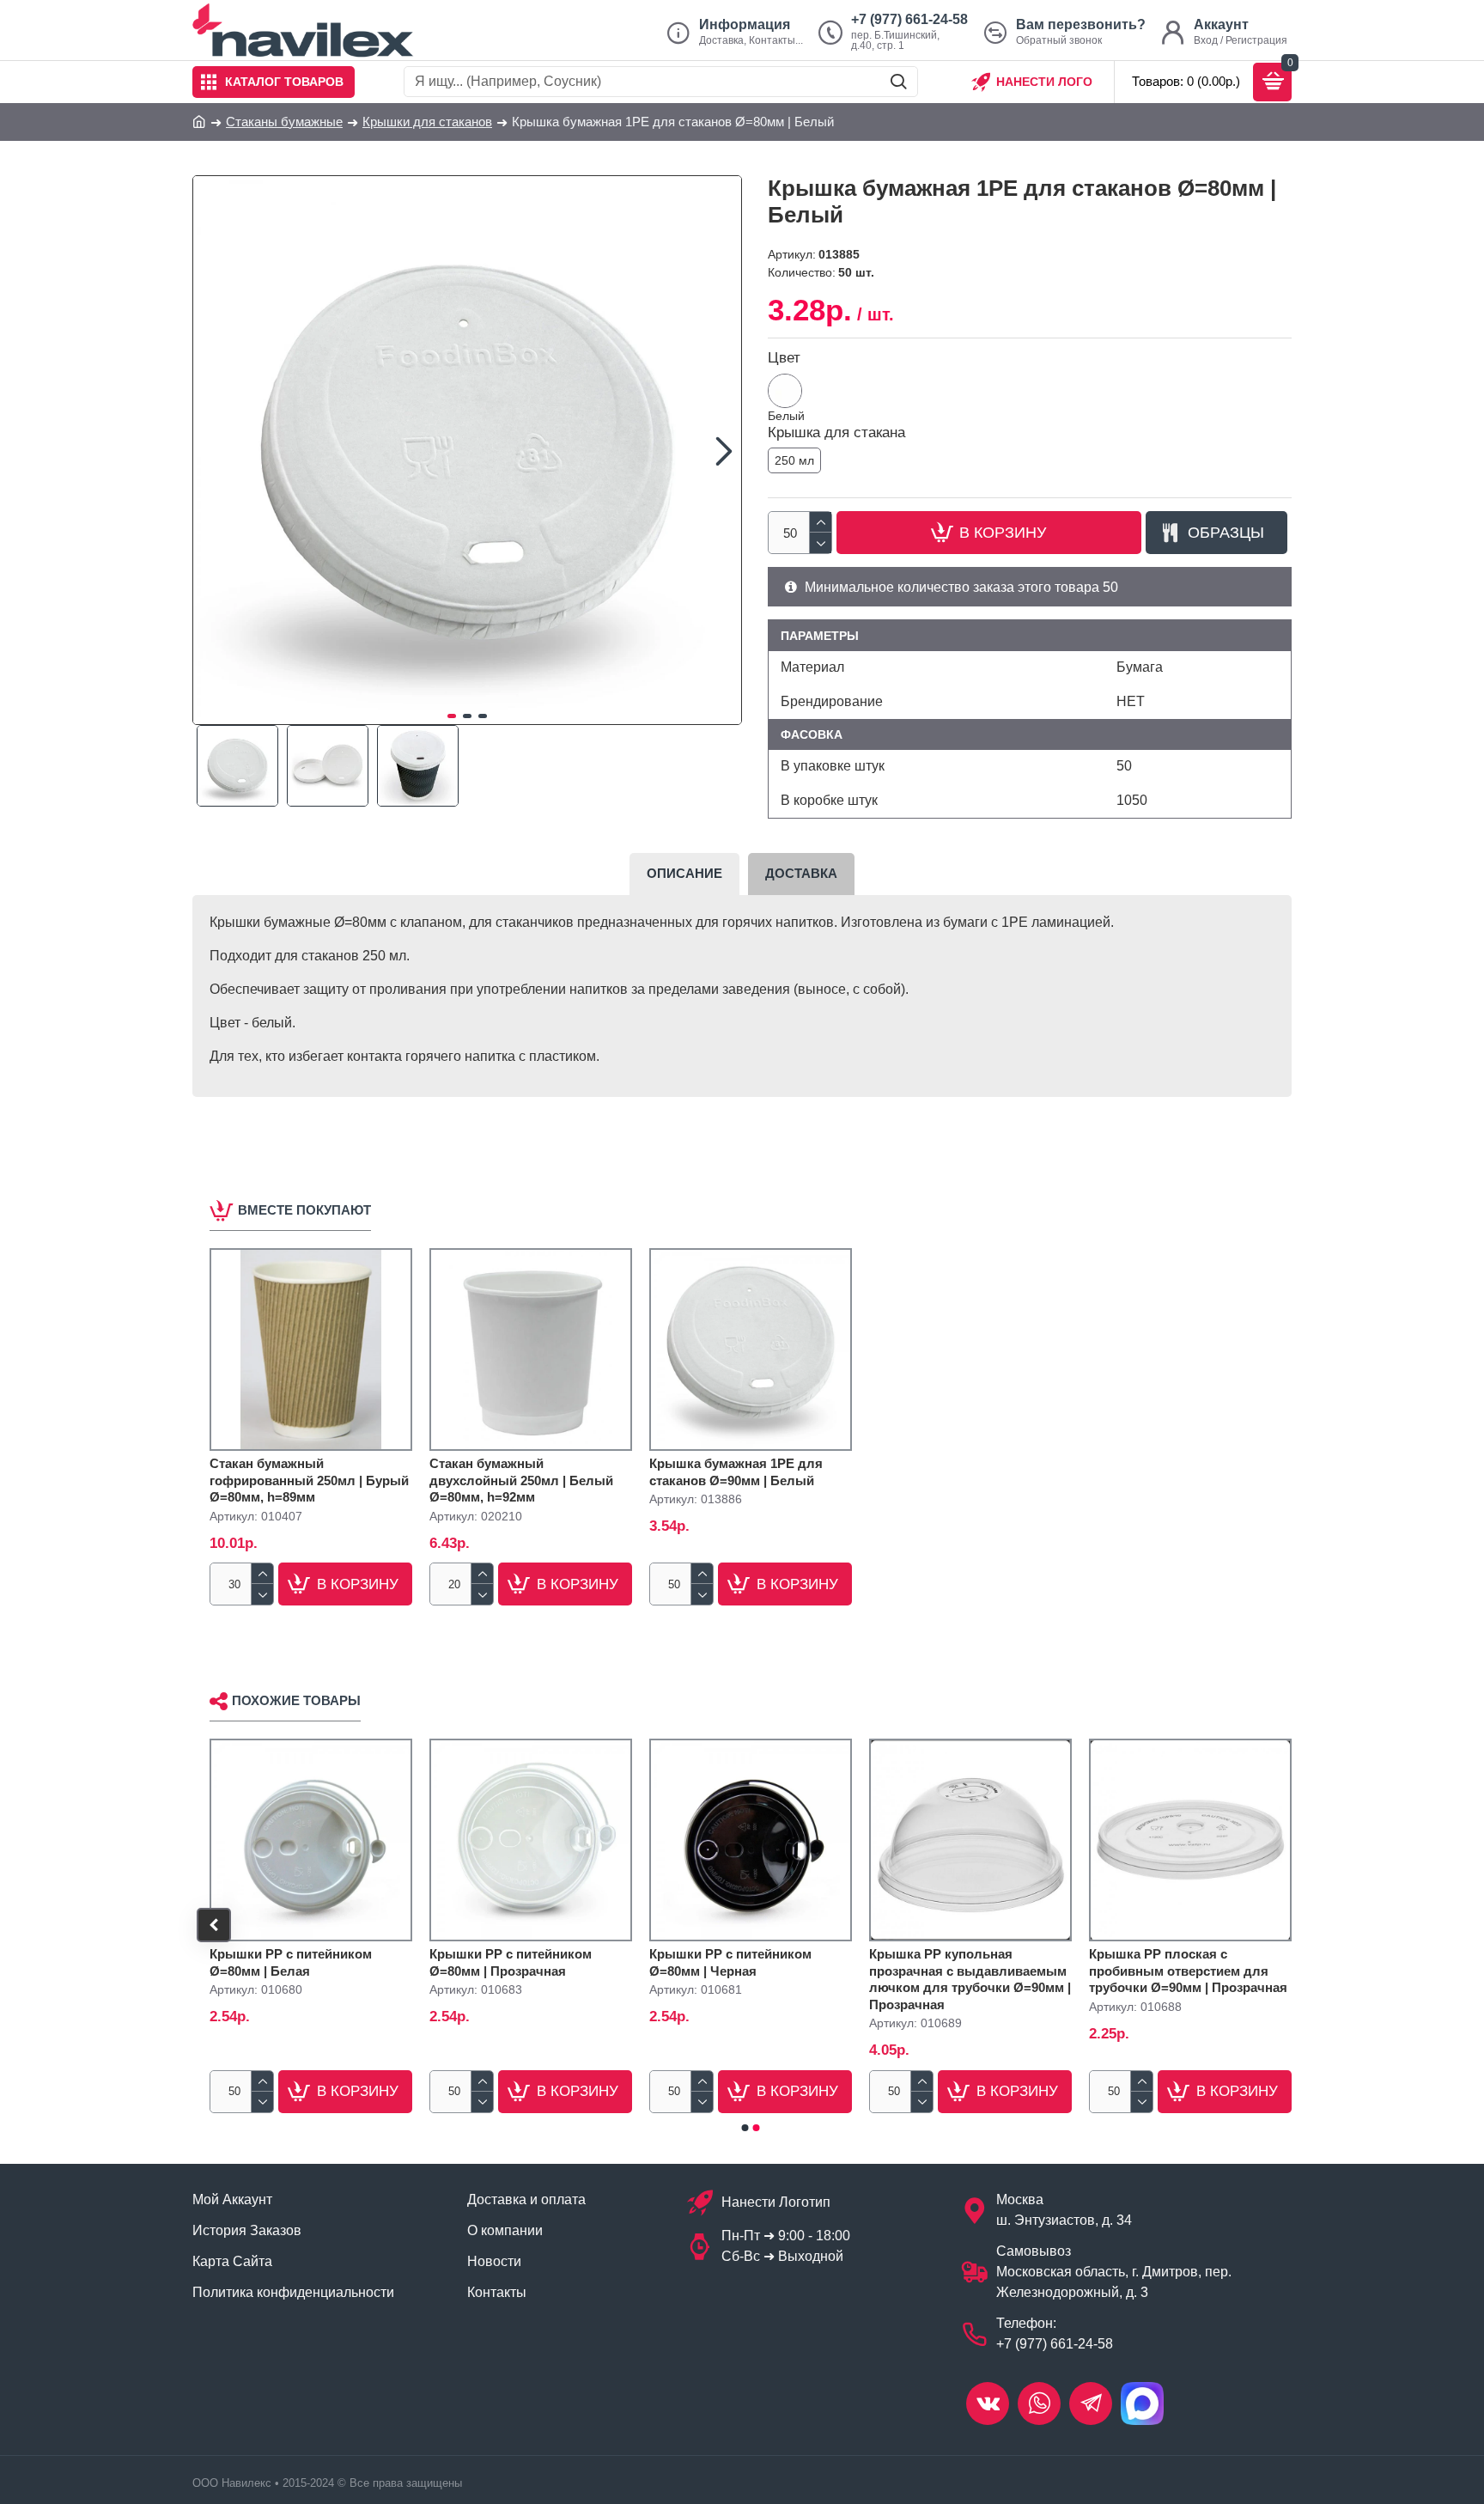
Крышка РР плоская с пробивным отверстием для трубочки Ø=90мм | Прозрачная (1188, 1971)
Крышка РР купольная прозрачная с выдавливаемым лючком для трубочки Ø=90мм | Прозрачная (970, 1979)
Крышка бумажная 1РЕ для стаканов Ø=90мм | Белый (736, 1472)
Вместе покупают (304, 1210)
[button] (210, 450)
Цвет (784, 358)
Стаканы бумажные (284, 122)
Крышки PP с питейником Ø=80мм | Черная (730, 1962)
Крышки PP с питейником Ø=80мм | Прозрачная (511, 1962)
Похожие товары (296, 1700)
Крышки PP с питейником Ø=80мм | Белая (291, 1962)
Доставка (801, 873)
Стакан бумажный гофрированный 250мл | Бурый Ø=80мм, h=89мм (309, 1480)
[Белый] (785, 391)
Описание (684, 873)
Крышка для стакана (836, 433)
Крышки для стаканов (427, 122)
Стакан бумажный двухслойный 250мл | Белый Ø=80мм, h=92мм (521, 1480)
